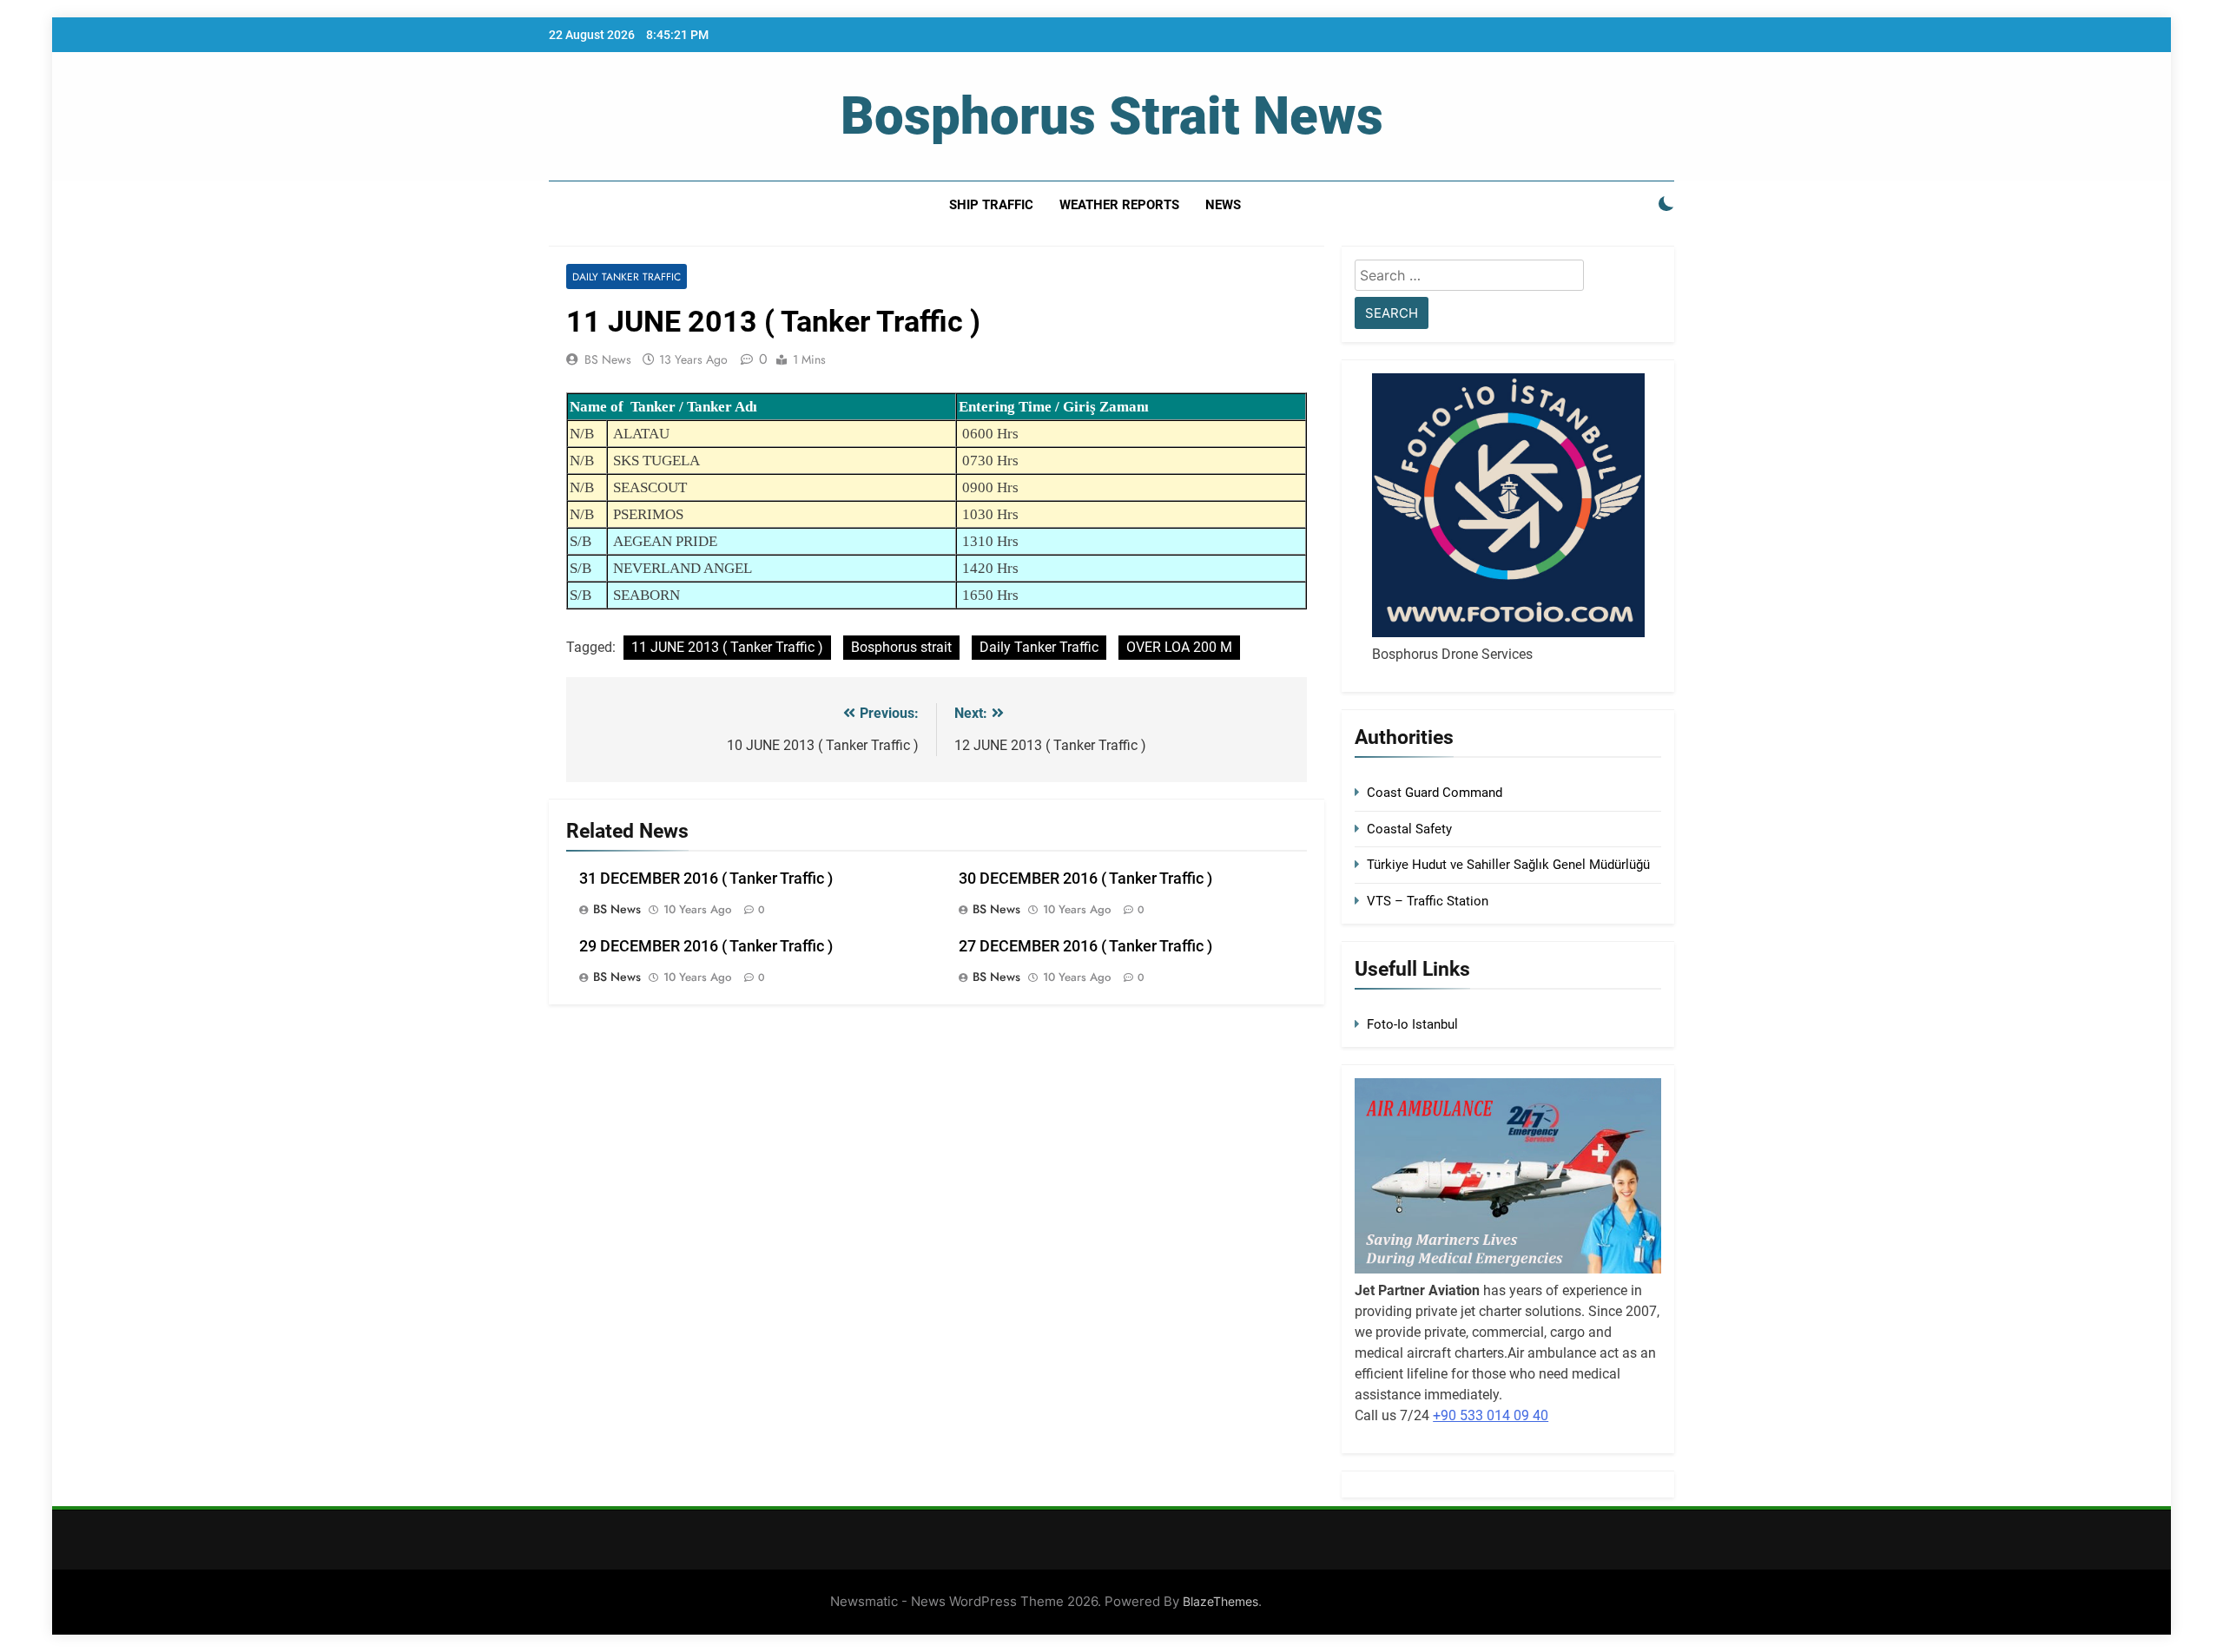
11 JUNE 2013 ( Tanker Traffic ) (727, 647)
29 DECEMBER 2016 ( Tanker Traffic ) (706, 946)
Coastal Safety (1409, 829)
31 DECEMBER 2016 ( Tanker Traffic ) (706, 879)
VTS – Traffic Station (1428, 901)
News (1223, 205)
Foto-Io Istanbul (1412, 1024)
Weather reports (1119, 205)
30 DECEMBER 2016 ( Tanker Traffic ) (1085, 879)
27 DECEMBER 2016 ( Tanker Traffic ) (1085, 946)
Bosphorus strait (901, 647)
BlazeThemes (1220, 1601)
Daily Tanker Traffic (627, 276)
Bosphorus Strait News (1112, 116)
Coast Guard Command (1435, 793)
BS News (608, 359)
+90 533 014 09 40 (1491, 1415)
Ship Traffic (991, 205)
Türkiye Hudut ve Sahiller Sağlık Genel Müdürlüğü (1508, 865)
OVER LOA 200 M (1179, 647)
